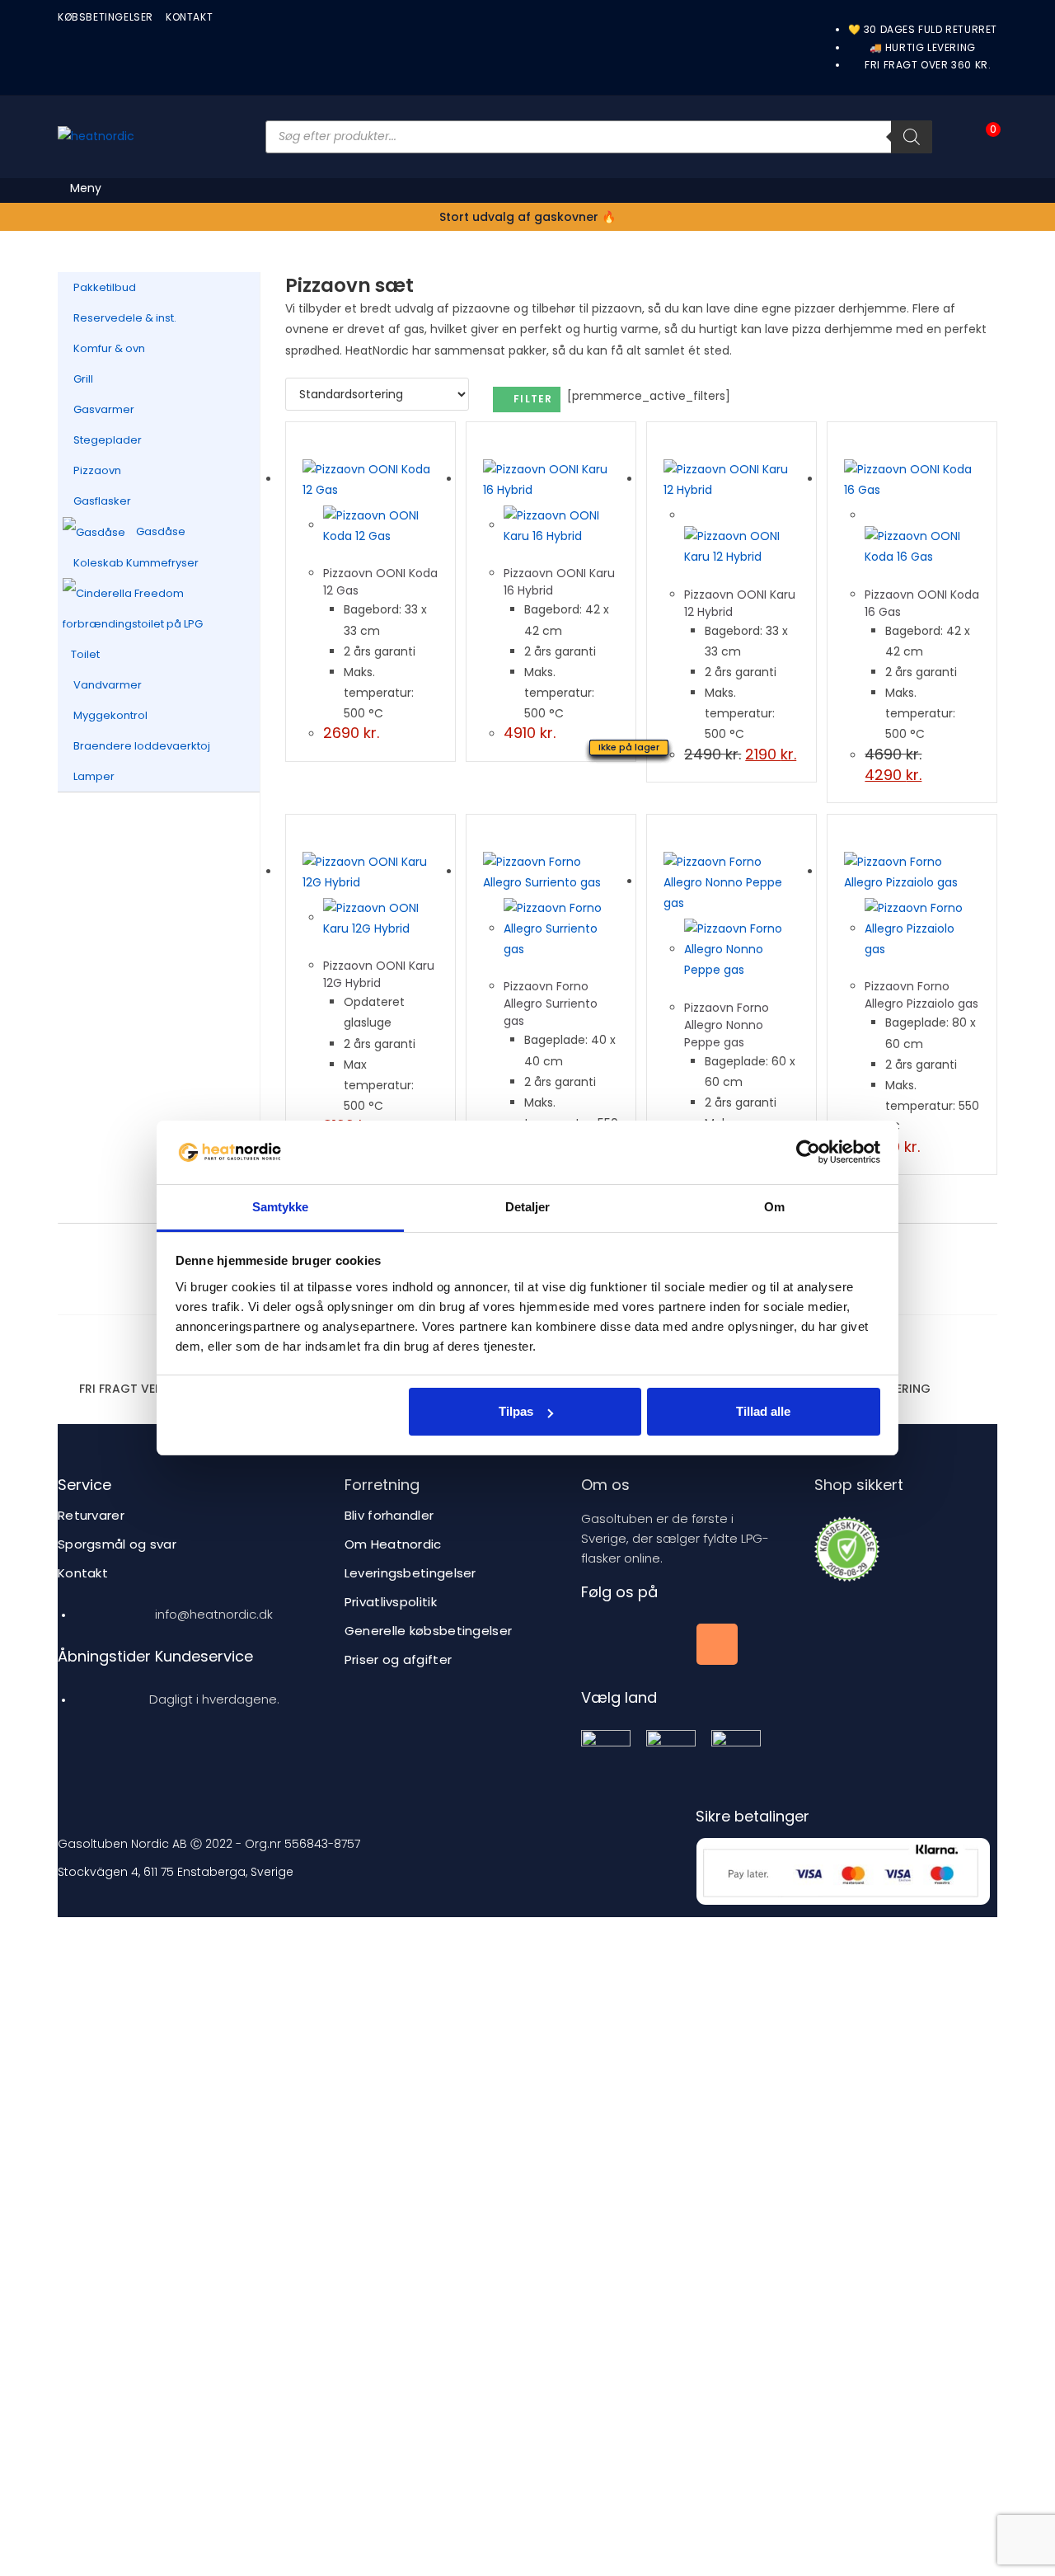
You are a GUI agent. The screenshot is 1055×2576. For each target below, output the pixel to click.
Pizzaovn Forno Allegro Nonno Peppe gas (727, 1025)
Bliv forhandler (389, 1515)
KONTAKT (189, 17)
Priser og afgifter (398, 1659)
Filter (533, 399)
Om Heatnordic (393, 1544)
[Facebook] (602, 1644)
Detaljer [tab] (528, 1207)
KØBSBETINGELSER (105, 17)
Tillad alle (763, 1411)
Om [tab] (774, 1207)
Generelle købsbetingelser (429, 1631)
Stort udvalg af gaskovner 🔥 (527, 217)
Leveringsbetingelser (410, 1573)
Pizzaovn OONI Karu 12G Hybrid (379, 974)
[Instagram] (717, 1644)
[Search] (912, 137)
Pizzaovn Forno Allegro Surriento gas (551, 1004)
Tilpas (516, 1411)
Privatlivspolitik (391, 1602)
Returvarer (91, 1515)
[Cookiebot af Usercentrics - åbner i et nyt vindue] (808, 1152)
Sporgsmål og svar (117, 1544)
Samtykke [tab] (281, 1207)
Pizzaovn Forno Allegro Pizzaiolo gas (921, 995)
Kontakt (83, 1573)
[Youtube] (659, 1644)
